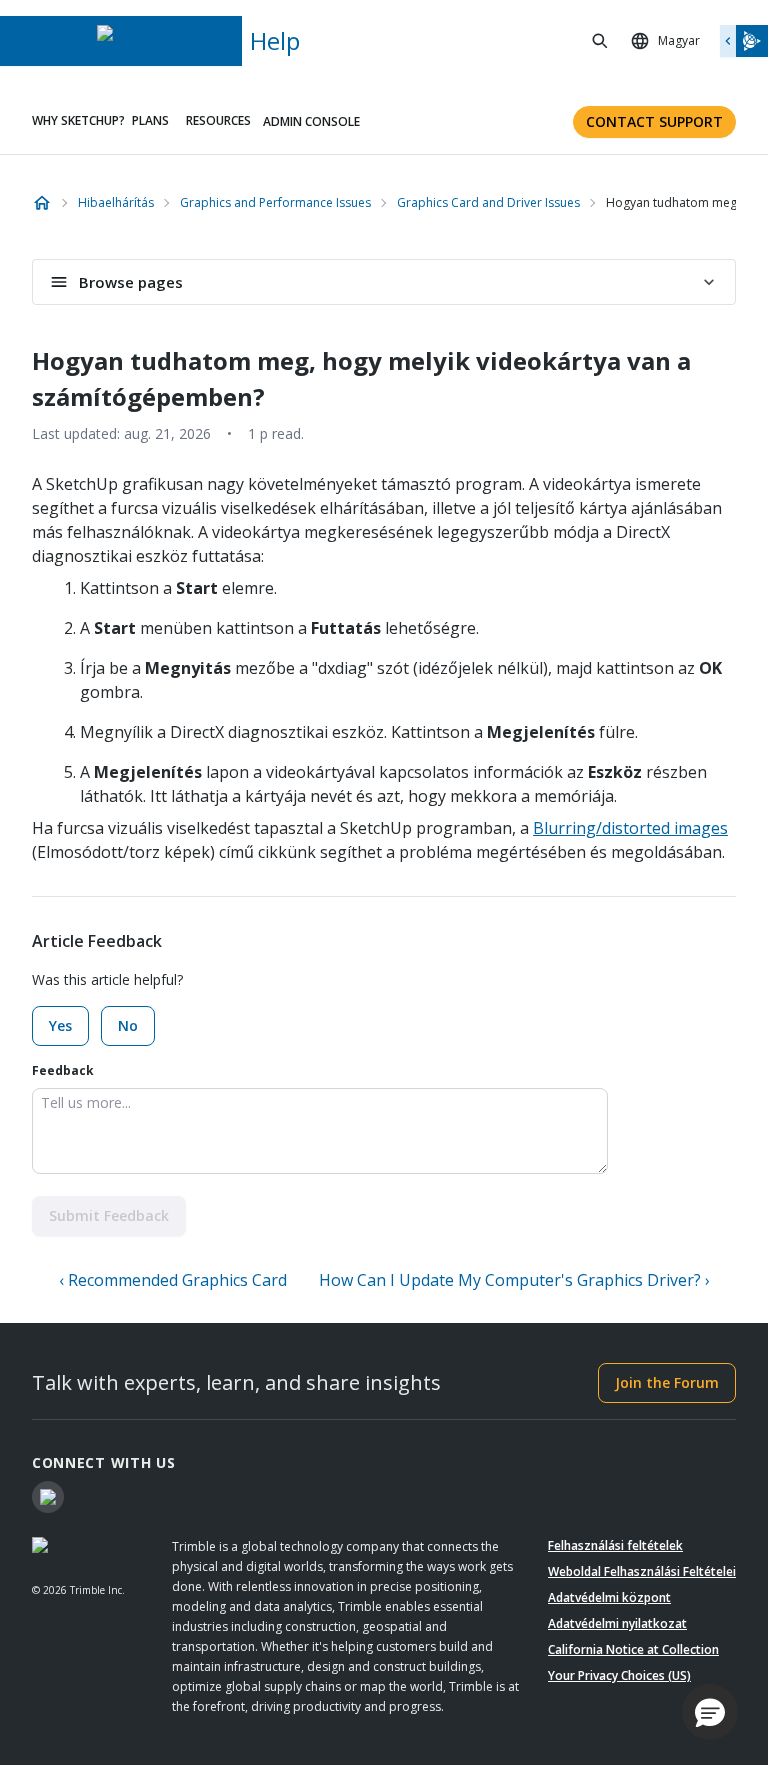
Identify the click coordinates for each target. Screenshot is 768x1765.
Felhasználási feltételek (615, 1545)
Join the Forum (667, 1382)
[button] (710, 1712)
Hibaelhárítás (116, 202)
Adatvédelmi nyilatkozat (617, 1623)
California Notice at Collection (633, 1649)
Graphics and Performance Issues (275, 202)
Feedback (63, 1070)
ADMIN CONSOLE (311, 121)
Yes (60, 1025)
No (128, 1025)
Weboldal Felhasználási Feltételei (642, 1571)
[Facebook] (48, 1497)
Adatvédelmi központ (609, 1597)
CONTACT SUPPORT (654, 121)
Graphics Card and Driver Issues (488, 202)
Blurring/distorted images (630, 828)
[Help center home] (42, 203)
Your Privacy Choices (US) (619, 1675)
